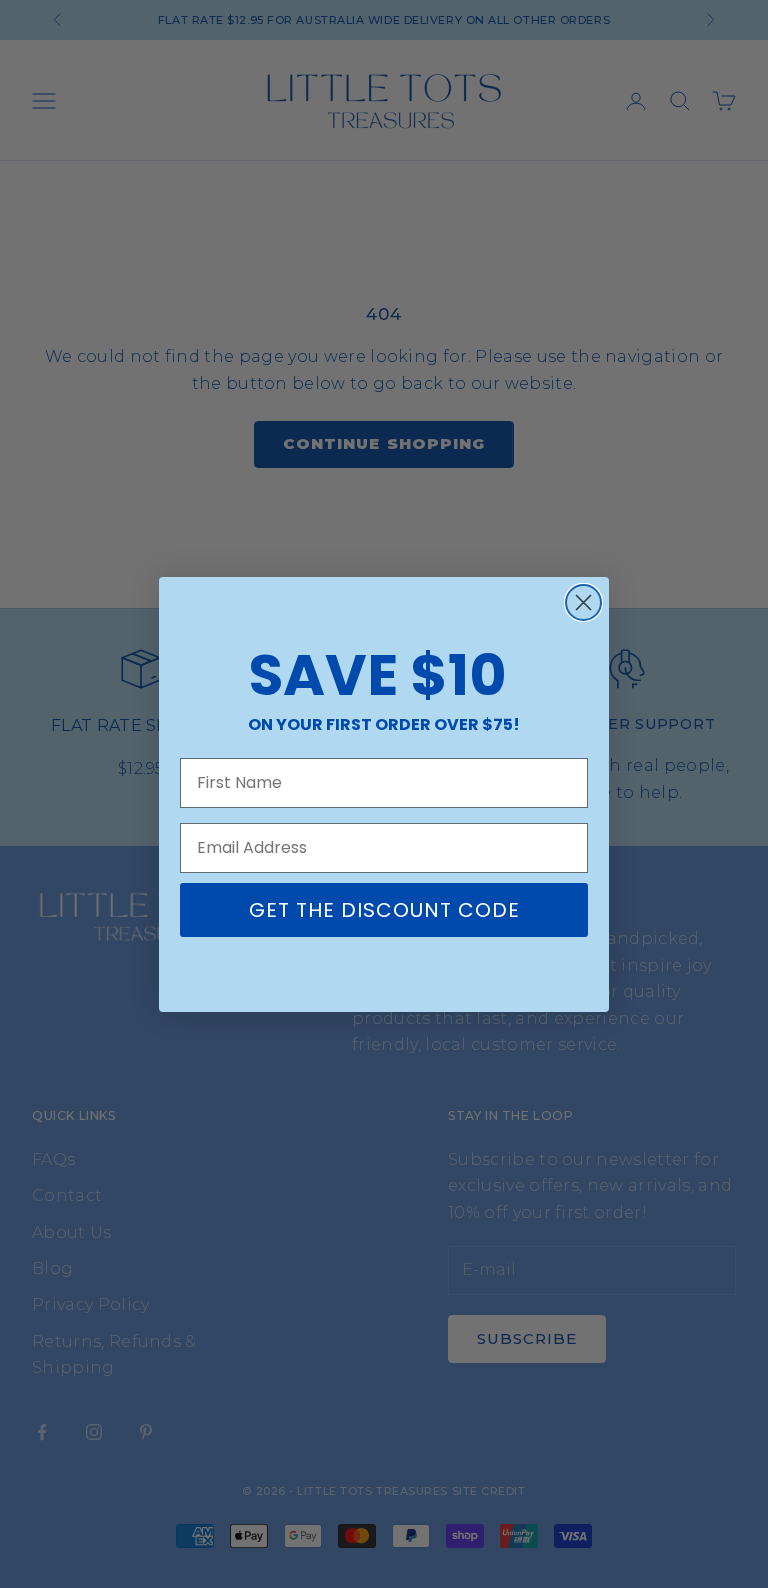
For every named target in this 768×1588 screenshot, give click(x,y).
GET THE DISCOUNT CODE (384, 910)
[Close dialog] (583, 602)
